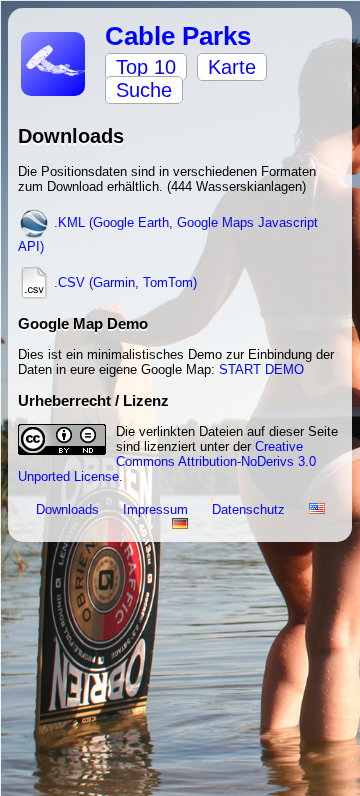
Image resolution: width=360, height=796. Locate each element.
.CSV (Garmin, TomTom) (123, 282)
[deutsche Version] (180, 524)
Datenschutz (250, 509)
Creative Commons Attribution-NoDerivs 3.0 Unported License (167, 461)
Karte (232, 67)
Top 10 (146, 67)
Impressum (157, 509)
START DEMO (261, 369)
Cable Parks (178, 36)
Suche (144, 90)
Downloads (69, 509)
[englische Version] (317, 509)
